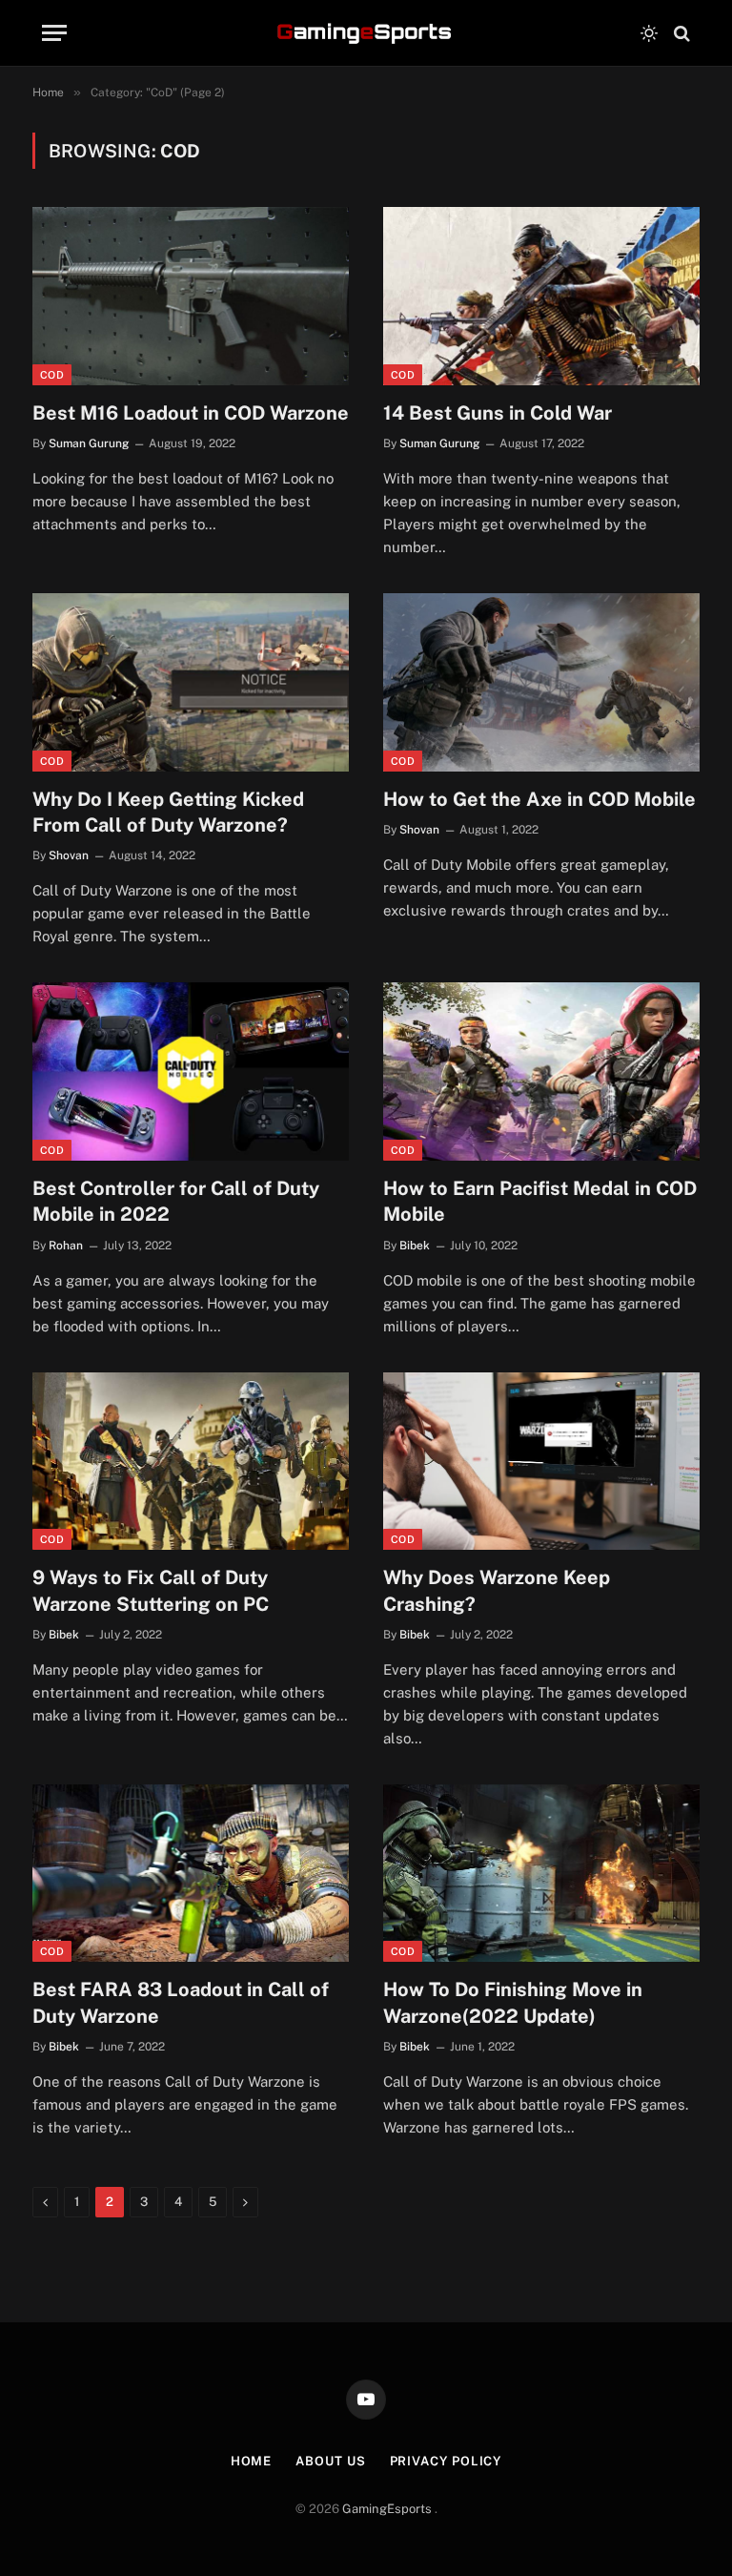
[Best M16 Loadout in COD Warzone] (191, 296)
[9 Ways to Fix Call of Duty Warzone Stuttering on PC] (191, 1462)
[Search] (680, 33)
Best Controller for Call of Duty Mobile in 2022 (176, 1201)
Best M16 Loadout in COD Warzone (191, 413)
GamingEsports (388, 2509)
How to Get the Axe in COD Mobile (539, 799)
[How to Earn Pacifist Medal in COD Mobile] (541, 1072)
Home (252, 2461)
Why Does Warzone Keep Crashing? (497, 1590)
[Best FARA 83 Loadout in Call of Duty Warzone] (191, 1874)
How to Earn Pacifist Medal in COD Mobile (540, 1201)
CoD (52, 375)
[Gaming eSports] (366, 33)
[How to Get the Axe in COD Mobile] (541, 682)
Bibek (415, 1246)
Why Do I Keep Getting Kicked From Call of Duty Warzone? (168, 812)
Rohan (66, 1246)
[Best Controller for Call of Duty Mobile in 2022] (191, 1072)
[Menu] (54, 33)
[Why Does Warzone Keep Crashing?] (541, 1462)
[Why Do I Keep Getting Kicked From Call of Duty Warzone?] (191, 682)
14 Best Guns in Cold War (498, 413)
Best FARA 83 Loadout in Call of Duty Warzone (181, 2002)
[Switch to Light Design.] (649, 33)
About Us (330, 2461)
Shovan (69, 855)
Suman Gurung (89, 443)
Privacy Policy (446, 2461)
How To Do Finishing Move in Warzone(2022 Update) (513, 2002)
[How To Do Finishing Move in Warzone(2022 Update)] (541, 1874)
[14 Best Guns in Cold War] (541, 296)
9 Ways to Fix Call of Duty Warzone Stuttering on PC (151, 1590)
